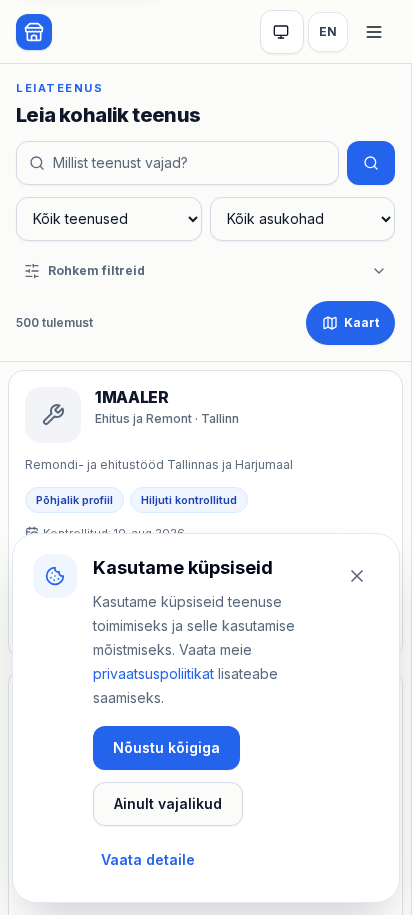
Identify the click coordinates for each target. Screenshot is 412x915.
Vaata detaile (148, 859)
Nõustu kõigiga (166, 747)
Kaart (361, 322)
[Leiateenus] (34, 32)
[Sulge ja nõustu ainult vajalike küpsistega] (357, 576)
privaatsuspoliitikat (153, 673)
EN (328, 31)
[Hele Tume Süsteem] (282, 32)
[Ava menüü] (374, 32)
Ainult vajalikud (168, 803)
